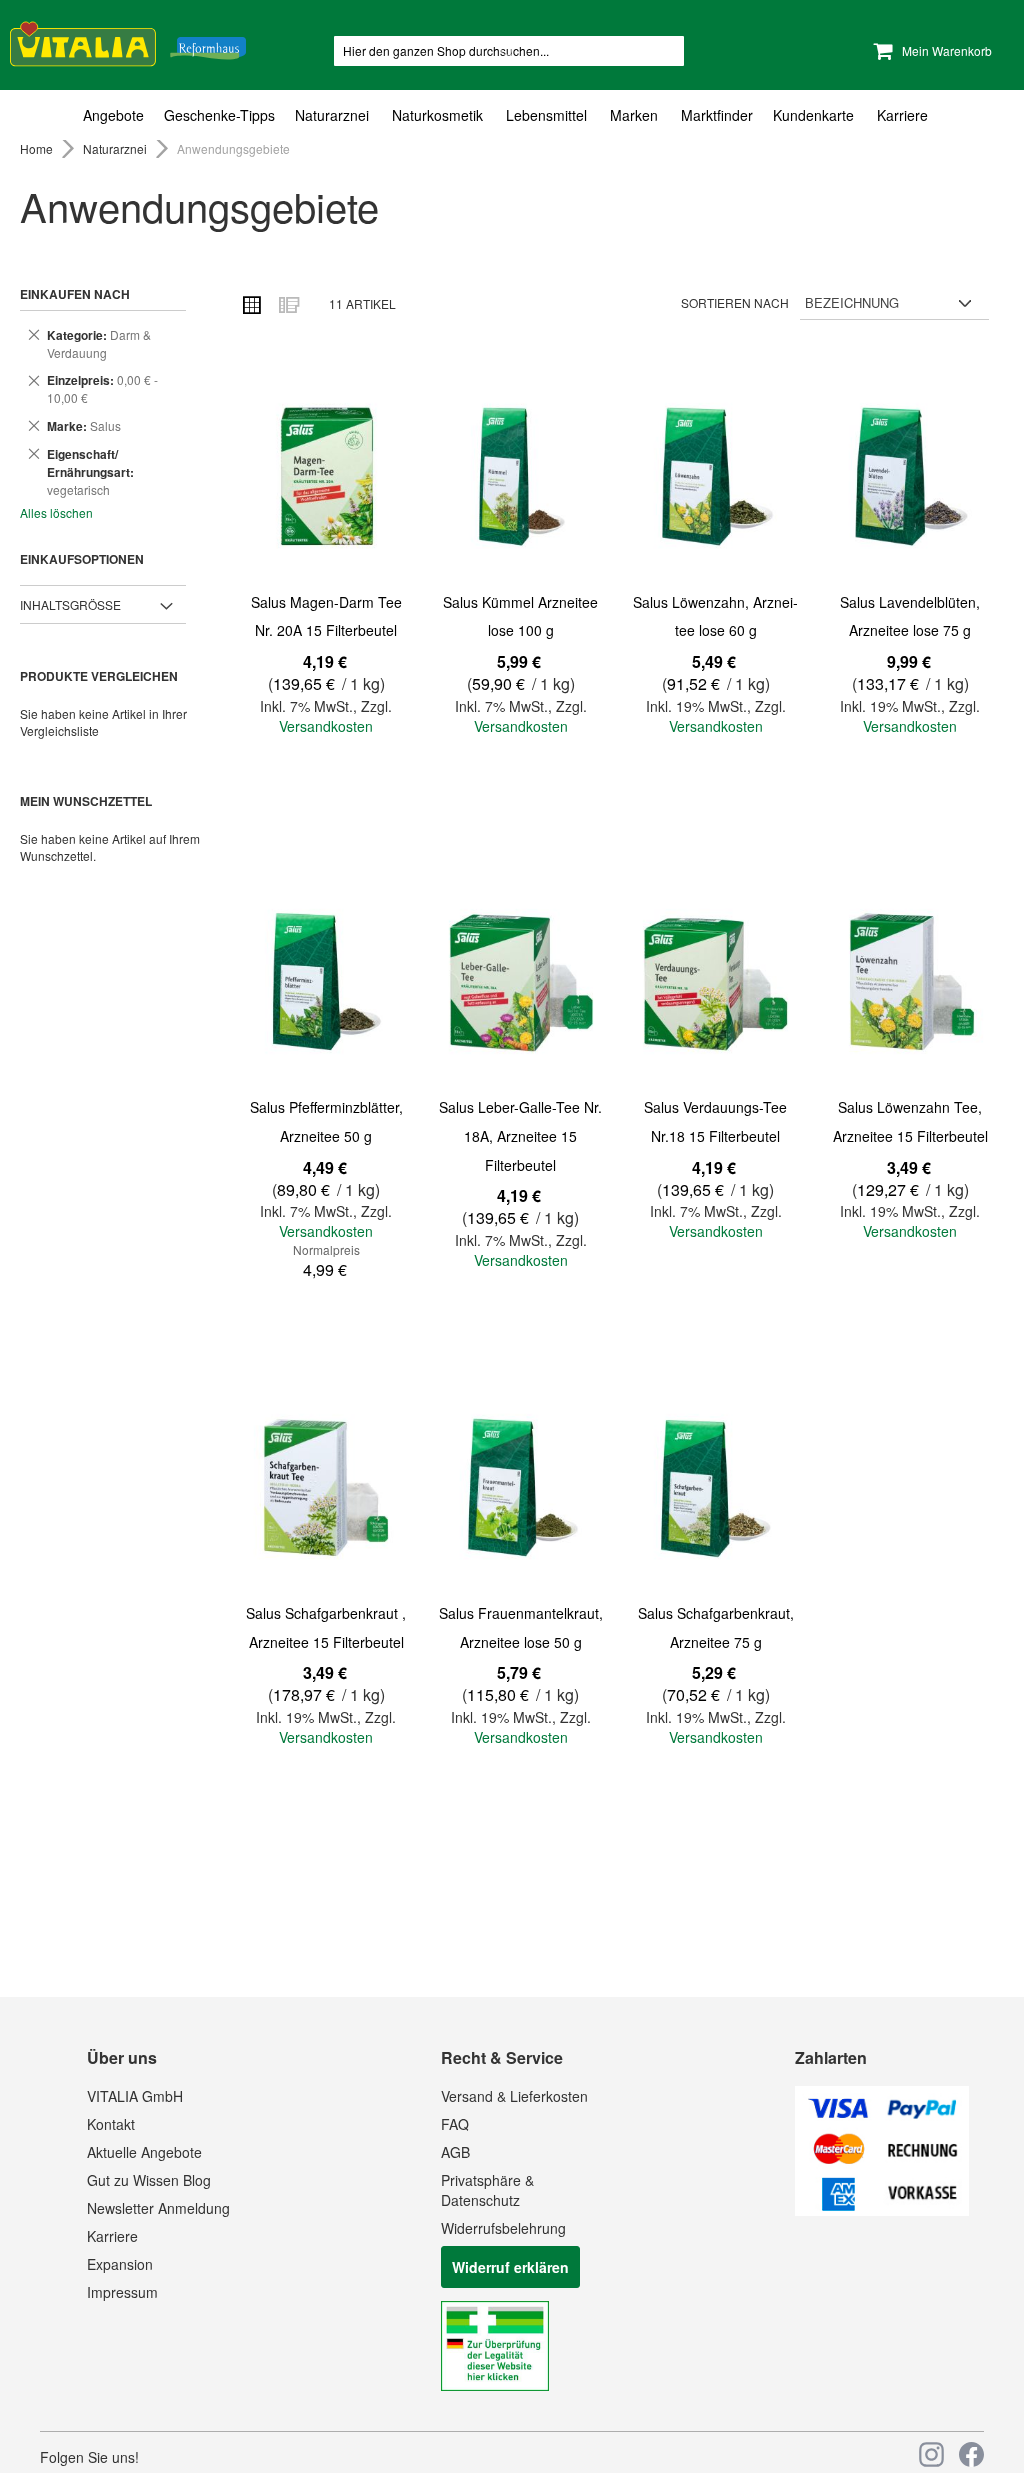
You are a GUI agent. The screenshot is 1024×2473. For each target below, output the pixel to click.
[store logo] (128, 40)
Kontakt (111, 2124)
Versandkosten (326, 726)
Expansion (120, 2264)
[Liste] (288, 304)
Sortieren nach (735, 302)
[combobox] (509, 51)
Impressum (122, 2292)
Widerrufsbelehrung (503, 2228)
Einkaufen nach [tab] (75, 294)
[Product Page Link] (326, 476)
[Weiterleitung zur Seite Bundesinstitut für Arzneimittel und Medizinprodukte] (495, 2385)
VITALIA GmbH (135, 2096)
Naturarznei (116, 148)
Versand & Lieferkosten (514, 2096)
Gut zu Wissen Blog (149, 2180)
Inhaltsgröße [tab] (70, 604)
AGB (455, 2152)
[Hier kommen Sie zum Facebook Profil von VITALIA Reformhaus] (971, 2454)
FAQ (455, 2124)
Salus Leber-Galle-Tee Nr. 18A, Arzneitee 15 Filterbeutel (520, 1135)
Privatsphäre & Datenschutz (487, 2190)
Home (38, 148)
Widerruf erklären (510, 2267)
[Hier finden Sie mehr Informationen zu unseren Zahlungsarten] (882, 2210)
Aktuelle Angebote (144, 2152)
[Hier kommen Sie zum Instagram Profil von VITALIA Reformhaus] (931, 2454)
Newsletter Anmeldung (158, 2208)
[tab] (512, 115)
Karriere (112, 2236)
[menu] (512, 115)
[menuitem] (118, 115)
